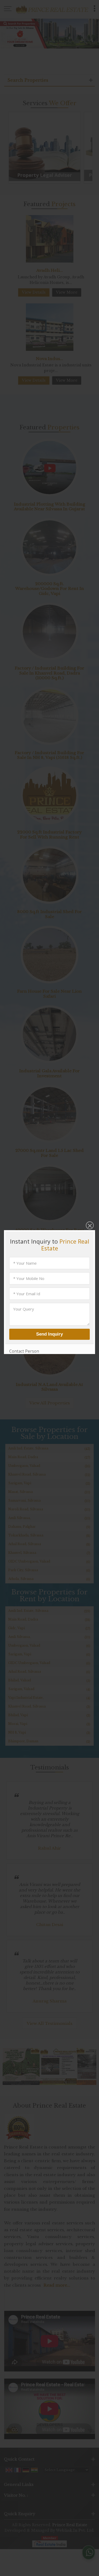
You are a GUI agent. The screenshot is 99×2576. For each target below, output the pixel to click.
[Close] (89, 1226)
